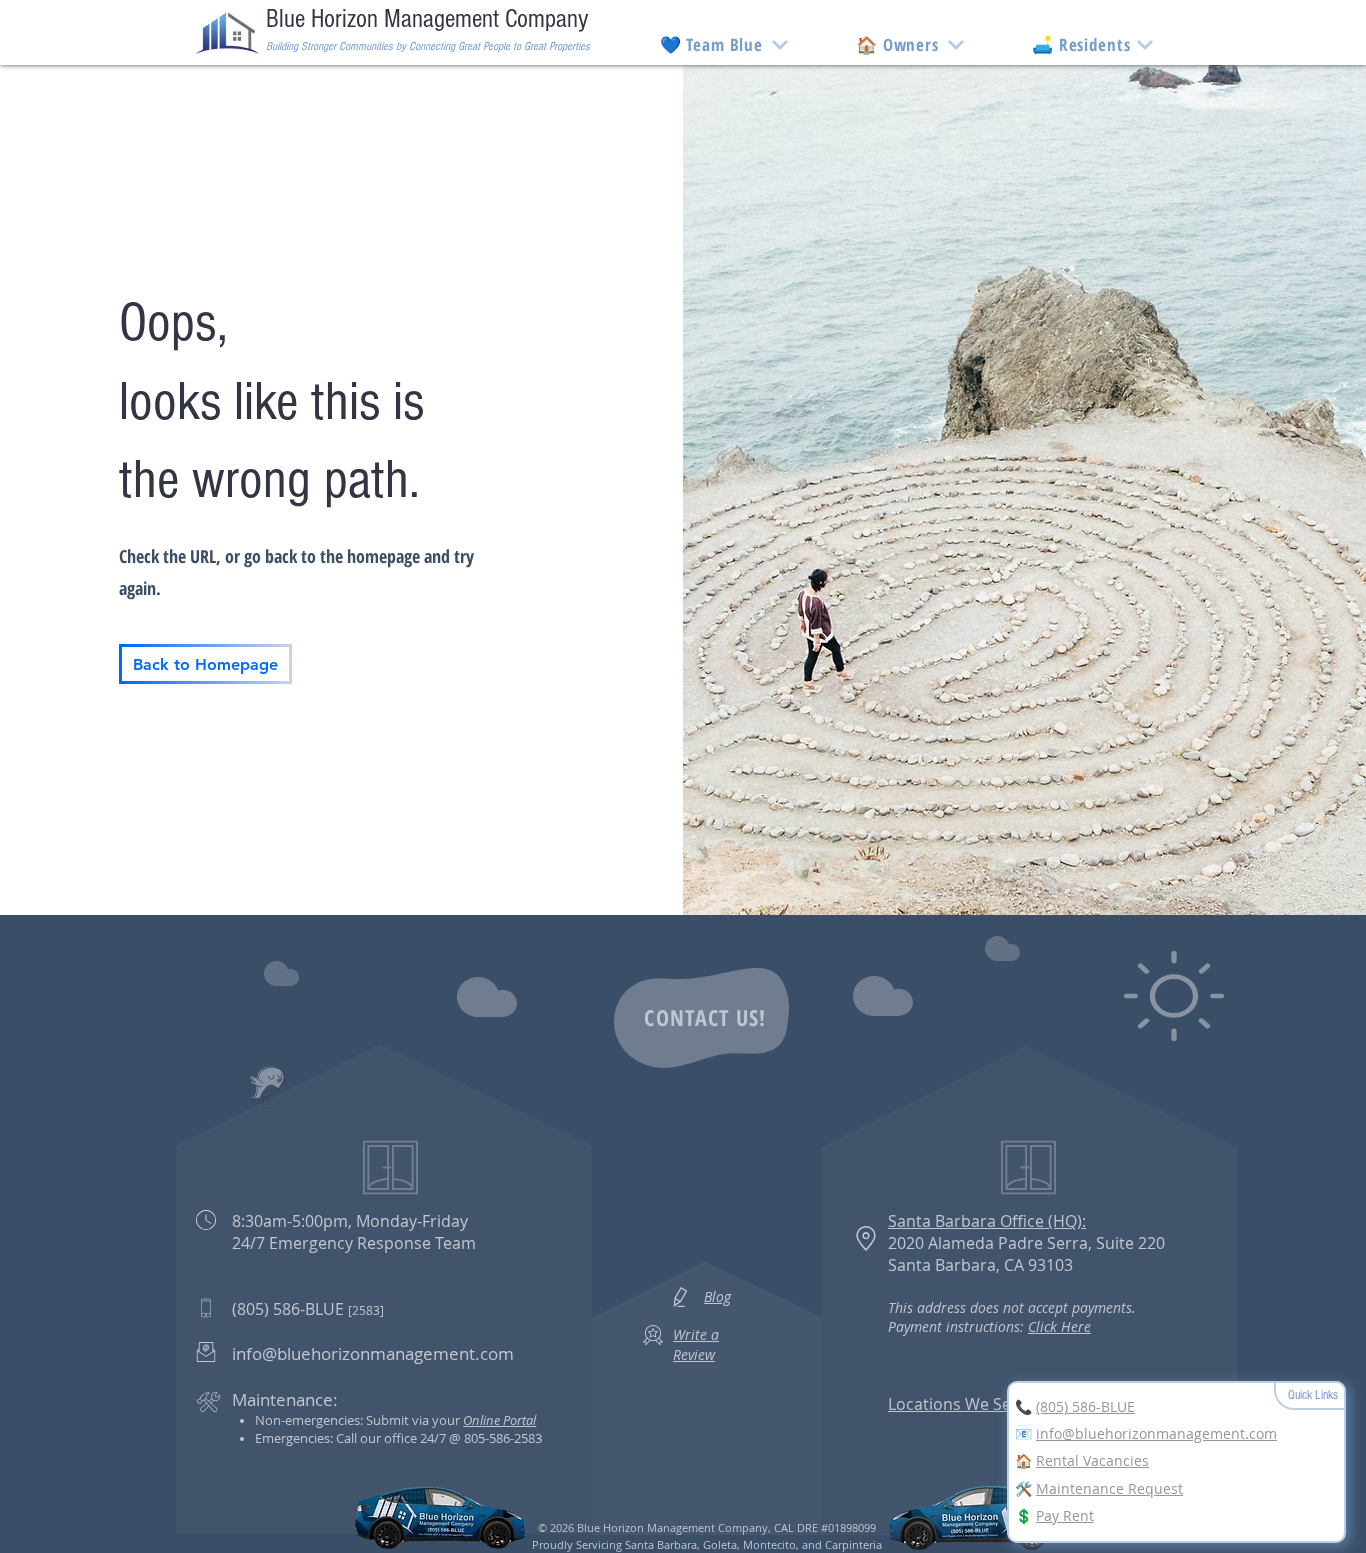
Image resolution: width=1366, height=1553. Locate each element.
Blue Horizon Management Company (427, 19)
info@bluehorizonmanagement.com (1156, 1433)
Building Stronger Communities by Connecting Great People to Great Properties (428, 46)
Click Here (1059, 1326)
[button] (898, 45)
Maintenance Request (1109, 1488)
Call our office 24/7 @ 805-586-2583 (439, 1438)
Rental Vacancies (1092, 1460)
